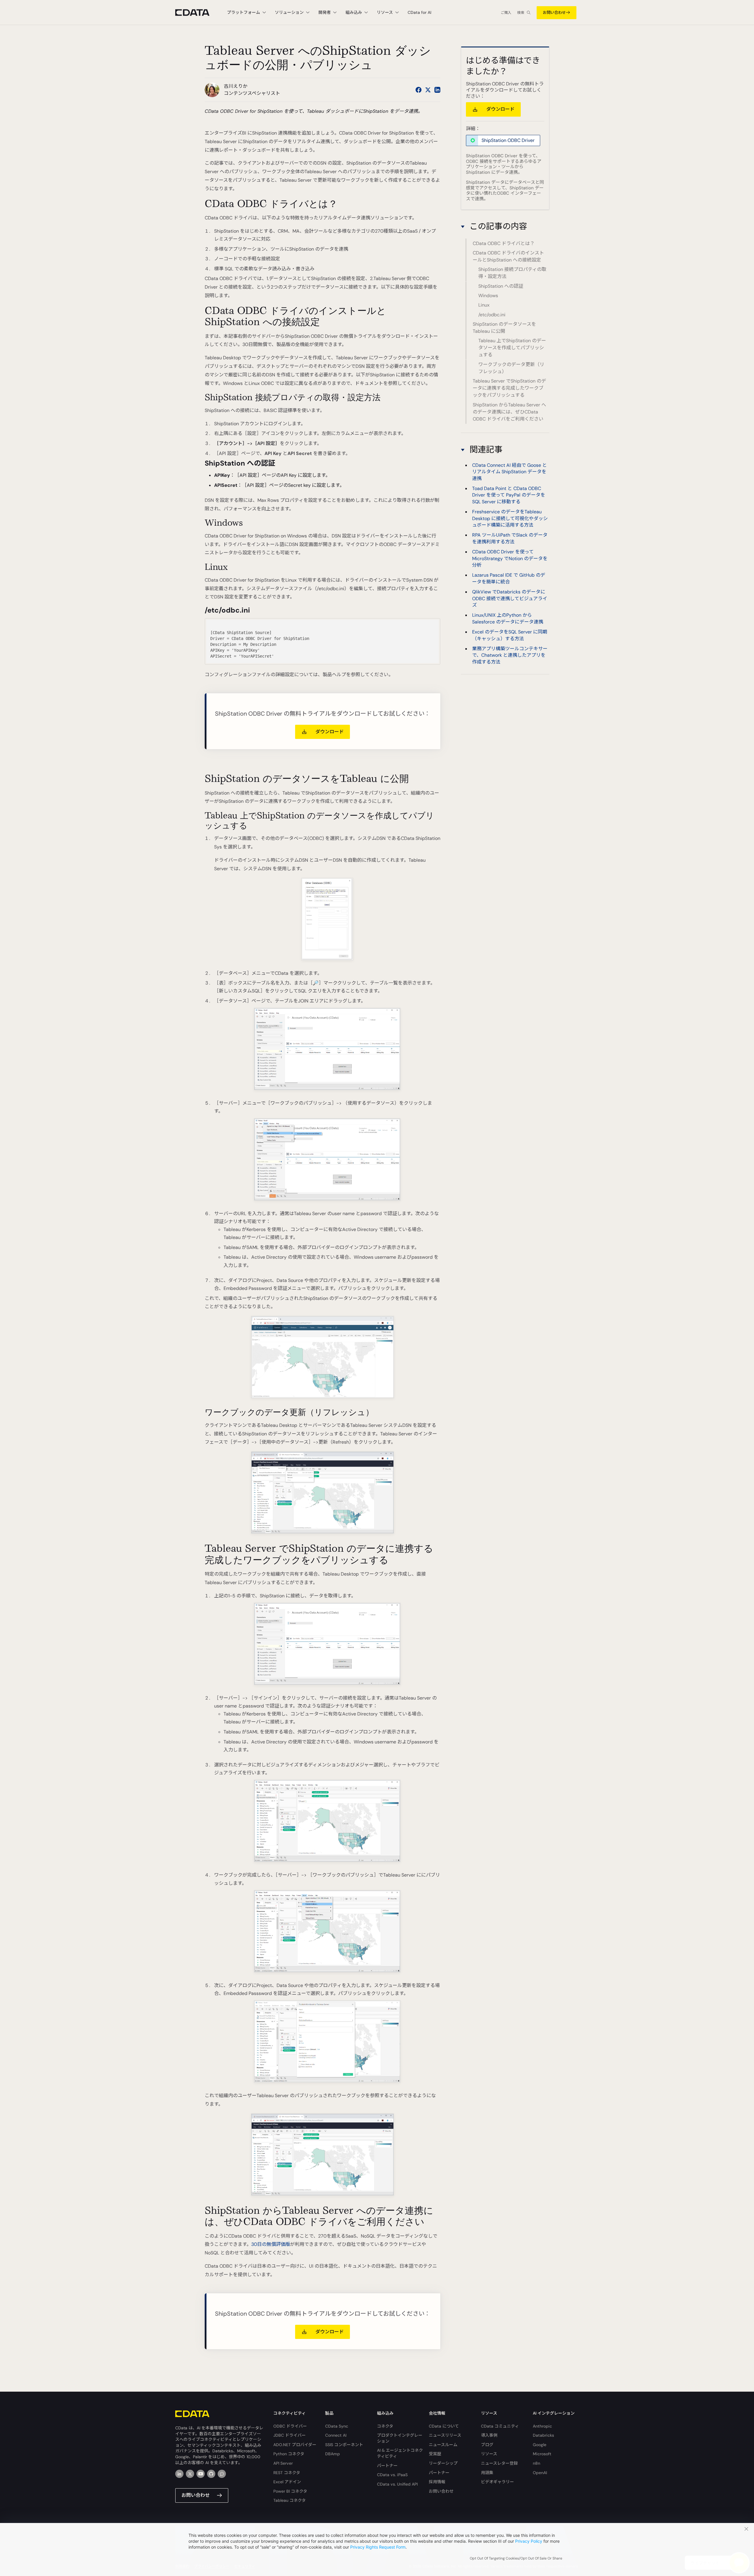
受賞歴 (435, 2454)
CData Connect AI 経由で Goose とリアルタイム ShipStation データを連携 (510, 471)
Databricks (543, 2435)
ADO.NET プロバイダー (295, 2445)
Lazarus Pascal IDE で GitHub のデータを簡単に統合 (509, 578)
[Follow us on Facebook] (419, 90)
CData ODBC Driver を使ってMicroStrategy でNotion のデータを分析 (510, 558)
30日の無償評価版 (271, 2244)
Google (540, 2445)
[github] (211, 2474)
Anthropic (542, 2426)
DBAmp (333, 2454)
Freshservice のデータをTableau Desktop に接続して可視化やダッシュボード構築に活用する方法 (510, 518)
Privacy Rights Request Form (378, 2547)
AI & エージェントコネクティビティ (400, 2453)
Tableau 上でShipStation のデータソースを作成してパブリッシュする (512, 348)
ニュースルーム (443, 2445)
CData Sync (337, 2426)
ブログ (487, 2445)
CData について (444, 2426)
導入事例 (489, 2435)
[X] (190, 2474)
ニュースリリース (445, 2435)
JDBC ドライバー (290, 2435)
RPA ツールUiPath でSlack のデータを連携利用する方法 (510, 538)
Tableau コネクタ (290, 2500)
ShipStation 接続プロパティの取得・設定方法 (512, 273)
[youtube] (201, 2474)
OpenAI (540, 2473)
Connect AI (336, 2435)
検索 (521, 13)
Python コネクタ (289, 2454)
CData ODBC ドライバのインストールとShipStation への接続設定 (508, 256)
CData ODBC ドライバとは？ (504, 243)
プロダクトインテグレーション (400, 2438)
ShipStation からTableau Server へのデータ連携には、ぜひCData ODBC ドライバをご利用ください (509, 412)
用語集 (487, 2473)
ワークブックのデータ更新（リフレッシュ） (511, 368)
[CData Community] (222, 2474)
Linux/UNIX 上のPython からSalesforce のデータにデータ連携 (508, 618)
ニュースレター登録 (499, 2463)
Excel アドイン (287, 2482)
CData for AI (419, 12)
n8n (536, 2463)
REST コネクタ (287, 2473)
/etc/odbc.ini (492, 315)
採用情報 (437, 2482)
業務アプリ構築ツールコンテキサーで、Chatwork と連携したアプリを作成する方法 (510, 655)
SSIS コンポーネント (344, 2445)
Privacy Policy (529, 2541)
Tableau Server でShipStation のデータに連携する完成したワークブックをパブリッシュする (509, 388)
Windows (488, 296)
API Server (283, 2463)
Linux (484, 305)
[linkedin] (179, 2474)
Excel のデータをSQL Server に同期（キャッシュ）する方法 (510, 635)
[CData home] (197, 13)
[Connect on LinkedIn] (437, 90)
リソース (489, 2454)
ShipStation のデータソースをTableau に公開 (504, 328)
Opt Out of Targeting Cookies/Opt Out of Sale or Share (516, 2558)
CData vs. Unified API (397, 2484)
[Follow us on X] (428, 90)
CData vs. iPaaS (392, 2475)
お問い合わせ (554, 13)
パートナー (387, 2466)
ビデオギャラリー (497, 2482)
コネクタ (385, 2426)
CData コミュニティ (500, 2426)
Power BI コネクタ (290, 2491)
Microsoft (542, 2454)
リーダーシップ (443, 2463)
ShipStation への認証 (501, 286)
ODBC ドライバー (290, 2426)
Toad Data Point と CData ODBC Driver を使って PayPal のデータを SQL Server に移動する (509, 495)
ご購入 (506, 13)
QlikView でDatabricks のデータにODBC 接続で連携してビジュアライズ (510, 598)
